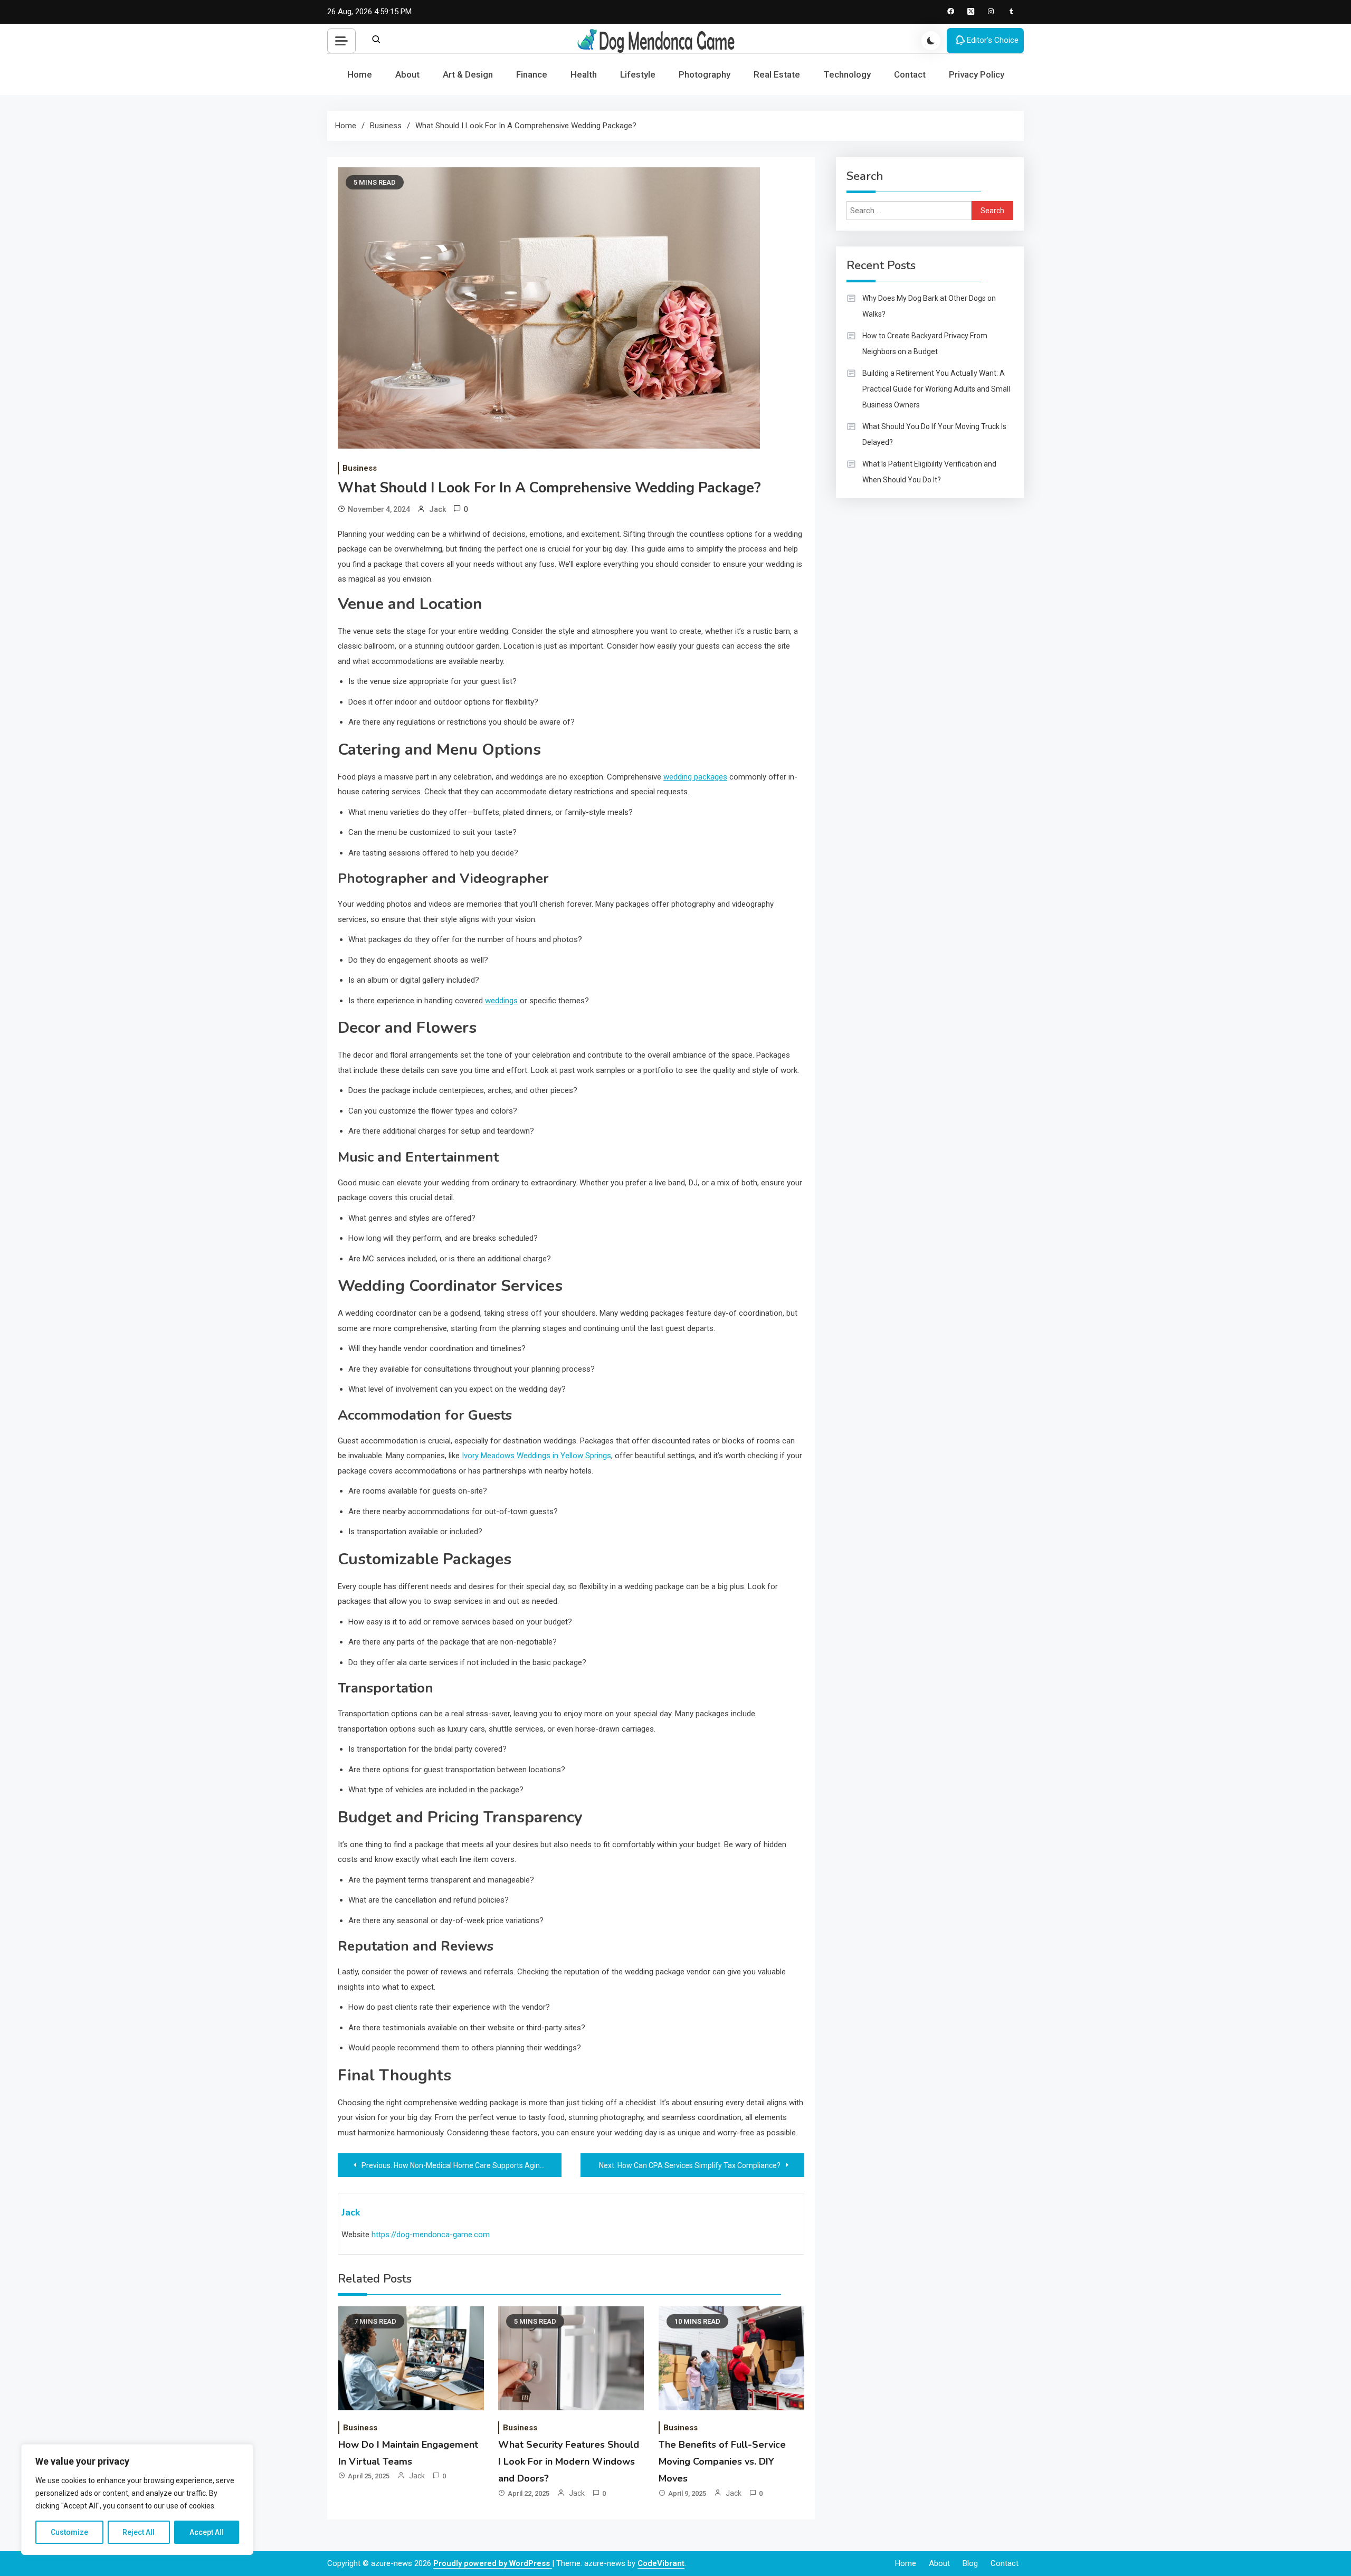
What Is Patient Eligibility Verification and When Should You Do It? (929, 472)
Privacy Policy (977, 74)
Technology (847, 74)
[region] (137, 2499)
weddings (501, 1001)
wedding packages (695, 777)
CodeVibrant (661, 2563)
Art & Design (468, 74)
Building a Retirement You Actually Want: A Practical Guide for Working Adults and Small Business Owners (936, 389)
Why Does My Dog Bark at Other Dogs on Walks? (929, 306)
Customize (69, 2532)
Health (584, 74)
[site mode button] (931, 41)
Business (360, 468)
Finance (532, 74)
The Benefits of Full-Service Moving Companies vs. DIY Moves (722, 2462)
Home (360, 74)
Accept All (207, 2532)
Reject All (139, 2532)
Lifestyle (638, 74)
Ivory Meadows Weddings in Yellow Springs (536, 1456)
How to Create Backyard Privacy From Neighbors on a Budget (925, 344)
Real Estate (777, 74)
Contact (910, 74)
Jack (437, 509)
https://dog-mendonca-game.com (431, 2235)
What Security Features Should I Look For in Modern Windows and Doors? (569, 2462)
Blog (970, 2563)
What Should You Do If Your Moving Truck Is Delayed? (934, 434)
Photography (705, 74)
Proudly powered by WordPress (493, 2563)
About (407, 74)
